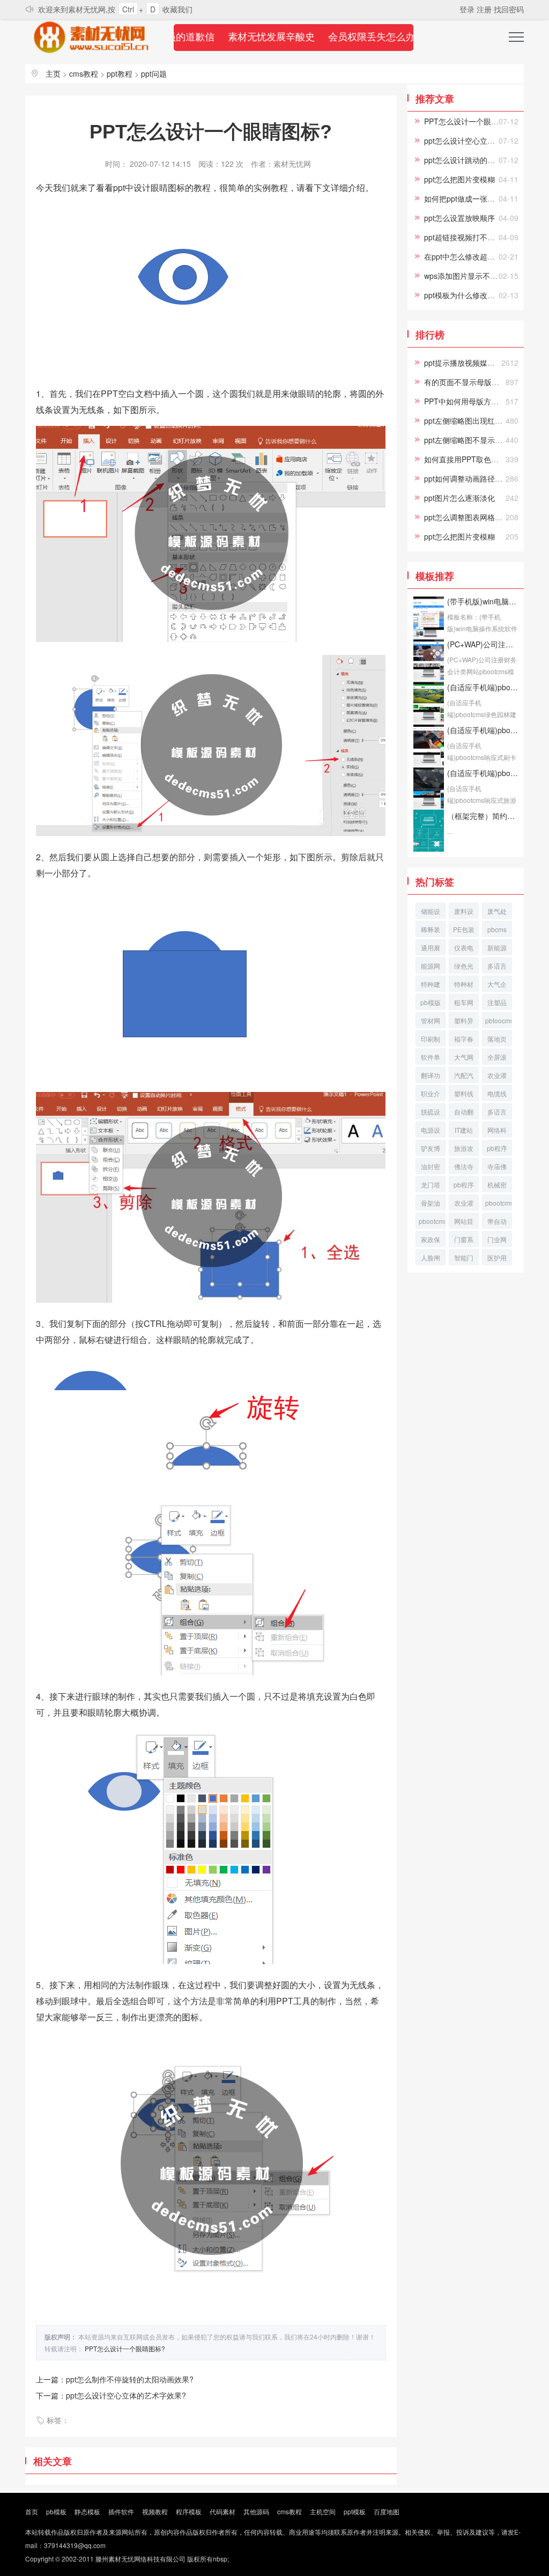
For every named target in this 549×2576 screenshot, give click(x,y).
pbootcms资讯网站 (499, 1204)
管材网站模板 (431, 1022)
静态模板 (87, 2511)
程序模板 (189, 2511)
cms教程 (84, 73)
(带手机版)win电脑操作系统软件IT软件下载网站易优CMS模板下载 (483, 601)
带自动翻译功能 (497, 1223)
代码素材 (222, 2511)
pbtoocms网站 (499, 1022)
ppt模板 (355, 2511)
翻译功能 (431, 1077)
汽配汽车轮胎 (464, 1077)
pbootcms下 (432, 1223)
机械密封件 (497, 1186)
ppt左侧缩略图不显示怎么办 (471, 440)
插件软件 (121, 2511)
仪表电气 (464, 949)
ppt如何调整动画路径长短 (467, 478)
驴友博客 (431, 1150)
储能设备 (431, 913)
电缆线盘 (497, 1095)
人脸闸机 (431, 1259)
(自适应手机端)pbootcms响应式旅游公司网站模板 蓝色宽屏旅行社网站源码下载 (483, 773)
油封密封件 (431, 1168)
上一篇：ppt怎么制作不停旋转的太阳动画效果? (115, 2379)
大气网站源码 (464, 1058)
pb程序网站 (497, 1150)
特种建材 (431, 986)
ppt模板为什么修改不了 (463, 295)
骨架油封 (431, 1204)
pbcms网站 (497, 931)
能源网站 (431, 967)
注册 (485, 9)
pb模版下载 (431, 1004)
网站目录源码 (464, 1223)
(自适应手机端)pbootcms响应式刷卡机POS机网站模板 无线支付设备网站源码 (483, 730)
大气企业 (497, 986)
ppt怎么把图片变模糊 (459, 179)
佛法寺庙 (464, 1168)
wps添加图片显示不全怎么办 (472, 276)
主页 (53, 73)
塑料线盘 (464, 1095)
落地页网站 (497, 1040)
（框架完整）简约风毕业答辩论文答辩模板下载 (483, 816)
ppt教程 (120, 73)
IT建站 (464, 1130)
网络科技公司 (497, 1131)
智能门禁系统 (464, 1259)
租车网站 (464, 1004)
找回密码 (509, 9)
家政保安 (431, 1241)
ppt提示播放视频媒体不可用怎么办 (482, 363)
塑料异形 (464, 1022)
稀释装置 (431, 931)
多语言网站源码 (497, 1113)
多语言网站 (497, 967)
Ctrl (128, 9)
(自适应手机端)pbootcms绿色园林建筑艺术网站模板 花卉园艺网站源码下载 (483, 687)
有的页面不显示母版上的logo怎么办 (484, 382)
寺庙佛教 (497, 1168)
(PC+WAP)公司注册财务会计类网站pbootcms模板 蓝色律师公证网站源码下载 (483, 644)
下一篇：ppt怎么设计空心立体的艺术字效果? (111, 2395)
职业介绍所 (431, 1095)
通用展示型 (431, 949)
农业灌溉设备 (464, 1204)
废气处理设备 (497, 913)
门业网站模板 (497, 1241)
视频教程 (155, 2511)
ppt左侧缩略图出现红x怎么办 (473, 420)
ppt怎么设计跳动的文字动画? (473, 160)
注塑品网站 (497, 1004)
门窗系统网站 (464, 1241)
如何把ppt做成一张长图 (463, 198)
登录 (468, 9)
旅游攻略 (464, 1150)
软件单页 (431, 1058)
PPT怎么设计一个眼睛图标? (125, 2348)
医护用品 (497, 1259)
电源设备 (431, 1131)
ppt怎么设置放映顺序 (459, 218)
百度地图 (387, 2511)
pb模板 (56, 2511)
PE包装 (464, 929)
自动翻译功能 (464, 1113)
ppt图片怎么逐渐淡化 (459, 498)
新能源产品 (497, 949)
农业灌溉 (497, 1077)
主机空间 (323, 2511)
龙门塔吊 (431, 1186)
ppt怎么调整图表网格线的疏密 (474, 517)
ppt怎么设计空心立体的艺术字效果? (484, 141)
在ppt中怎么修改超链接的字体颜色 (482, 256)
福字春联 (464, 1040)
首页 (32, 2511)
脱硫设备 (431, 1113)
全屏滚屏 (497, 1058)
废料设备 (464, 913)
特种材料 (464, 986)
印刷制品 (431, 1040)
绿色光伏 (464, 967)
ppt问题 (154, 73)
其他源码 (256, 2511)
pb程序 (464, 1184)
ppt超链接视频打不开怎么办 (471, 237)
